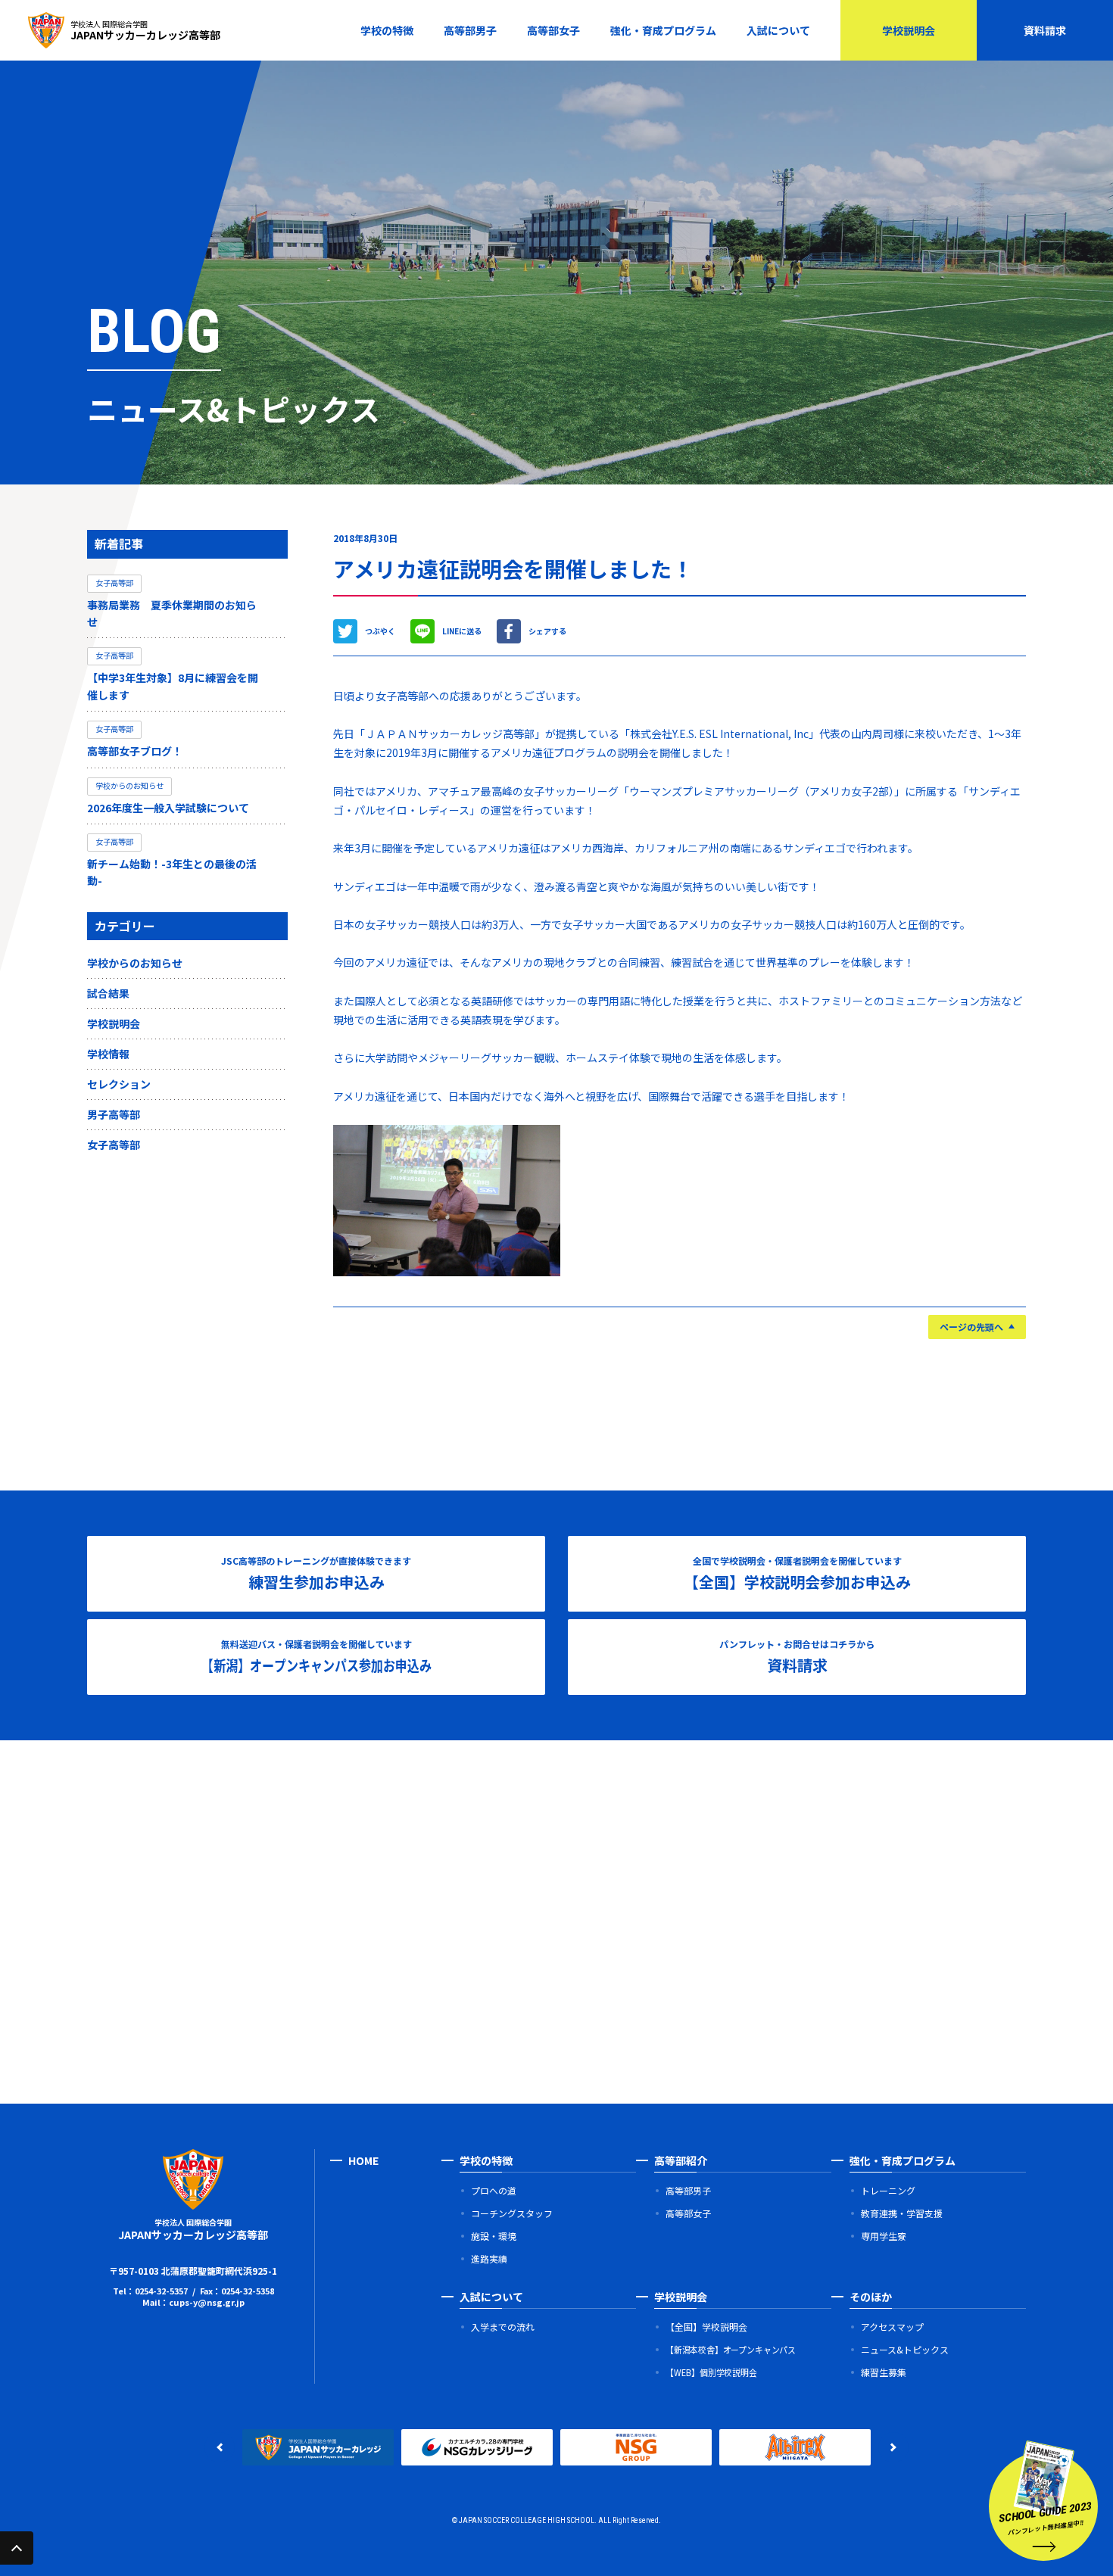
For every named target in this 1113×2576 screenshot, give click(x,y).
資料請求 (1045, 30)
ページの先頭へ (971, 1327)
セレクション (119, 1084)
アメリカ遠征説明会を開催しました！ (513, 568)
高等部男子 (470, 30)
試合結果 (108, 993)
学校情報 (108, 1054)
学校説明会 (909, 30)
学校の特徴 (387, 30)
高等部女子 (553, 30)
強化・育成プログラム (663, 30)
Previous (220, 2447)
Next (893, 2447)
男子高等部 (114, 1114)
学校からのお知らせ (135, 963)
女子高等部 (114, 1145)
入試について (778, 30)
